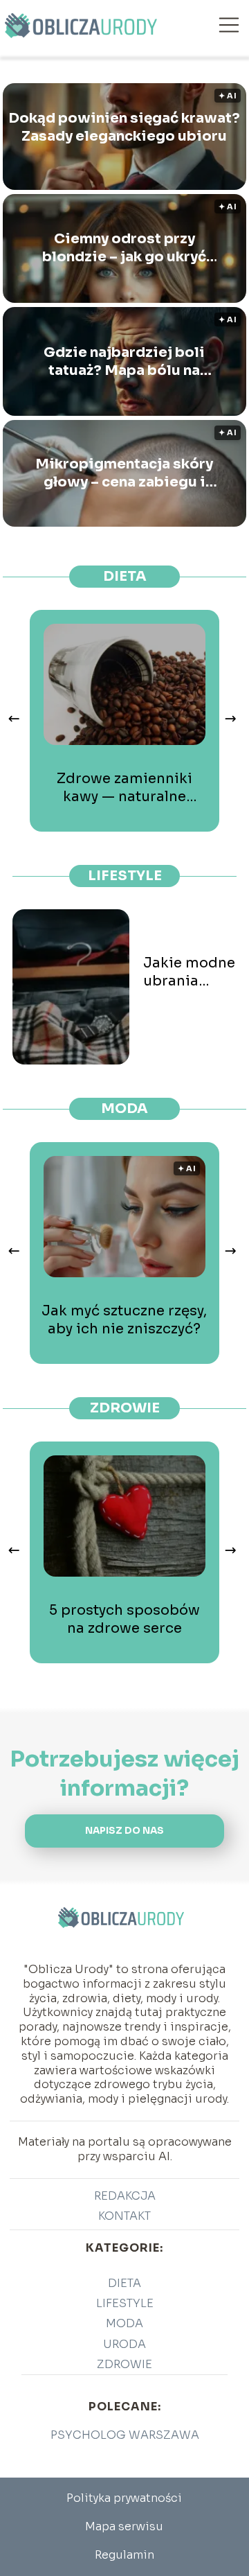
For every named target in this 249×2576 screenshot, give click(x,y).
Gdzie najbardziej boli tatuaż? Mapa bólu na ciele (124, 362)
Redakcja (125, 2196)
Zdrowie (125, 1408)
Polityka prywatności (124, 2498)
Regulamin (124, 2555)
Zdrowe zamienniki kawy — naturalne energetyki (124, 788)
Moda (124, 1109)
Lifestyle (125, 876)
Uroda (124, 2344)
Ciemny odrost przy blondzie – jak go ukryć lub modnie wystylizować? (124, 248)
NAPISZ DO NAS (124, 1831)
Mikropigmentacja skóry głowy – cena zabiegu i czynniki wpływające (124, 473)
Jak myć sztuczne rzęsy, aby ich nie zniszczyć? (124, 1320)
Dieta (125, 576)
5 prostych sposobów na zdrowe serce (124, 1619)
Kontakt (124, 2216)
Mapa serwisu (124, 2526)
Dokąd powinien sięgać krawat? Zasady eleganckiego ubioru (124, 127)
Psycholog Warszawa (125, 2435)
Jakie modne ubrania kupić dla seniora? (189, 972)
